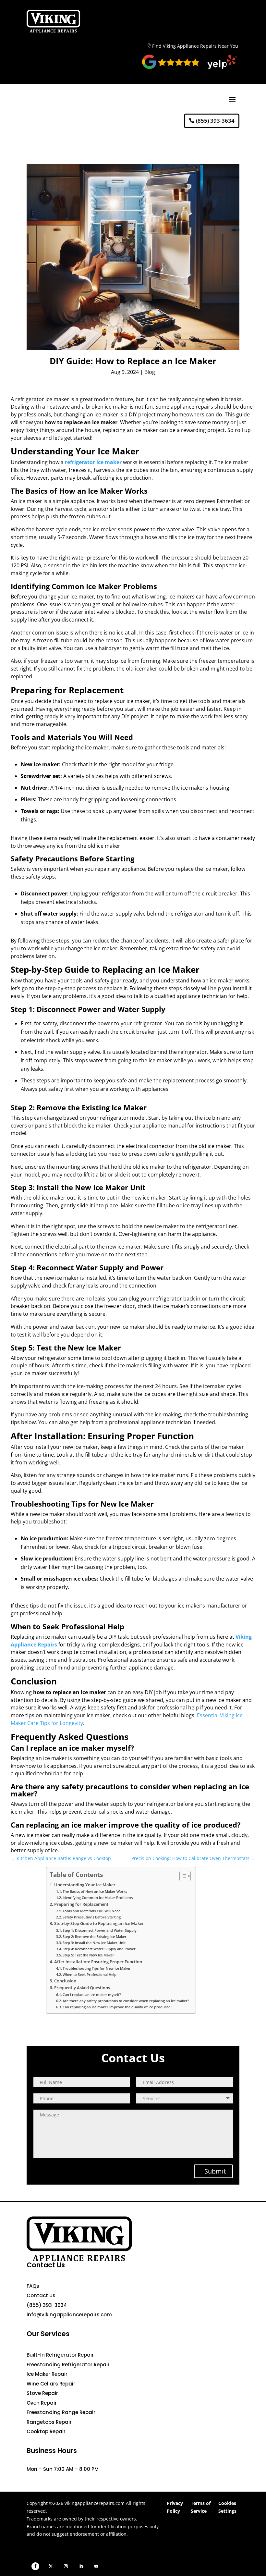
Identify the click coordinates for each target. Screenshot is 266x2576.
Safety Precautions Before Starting (92, 1917)
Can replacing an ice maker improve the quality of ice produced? (117, 2007)
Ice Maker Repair (47, 2374)
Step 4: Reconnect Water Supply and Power (99, 1949)
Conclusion (65, 1981)
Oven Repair (42, 2403)
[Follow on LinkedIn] (81, 2566)
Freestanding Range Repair (61, 2412)
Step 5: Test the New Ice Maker (88, 1955)
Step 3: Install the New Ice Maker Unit (94, 1943)
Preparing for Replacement (81, 1904)
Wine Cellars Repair (51, 2384)
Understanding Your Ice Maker (85, 1885)
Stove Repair (42, 2393)
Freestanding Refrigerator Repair (68, 2365)
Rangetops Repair (49, 2422)
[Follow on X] (51, 2566)
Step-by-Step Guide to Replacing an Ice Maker (99, 1923)
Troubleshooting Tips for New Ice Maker (97, 1968)
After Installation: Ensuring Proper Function (98, 1962)
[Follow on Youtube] (96, 2566)
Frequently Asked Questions (82, 1988)
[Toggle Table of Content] (182, 1876)
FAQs (33, 2286)
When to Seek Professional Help (90, 1974)
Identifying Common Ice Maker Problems (98, 1898)
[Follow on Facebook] (35, 2566)
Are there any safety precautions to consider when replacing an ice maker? (126, 2001)
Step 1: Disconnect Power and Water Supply (100, 1930)
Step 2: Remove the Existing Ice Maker (95, 1936)
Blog (150, 372)
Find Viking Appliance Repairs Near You (195, 46)
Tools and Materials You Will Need (92, 1911)
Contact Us (41, 2295)
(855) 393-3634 (215, 121)
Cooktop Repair (46, 2431)
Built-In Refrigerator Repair (60, 2355)
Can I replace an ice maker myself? (92, 1995)
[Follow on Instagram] (66, 2566)
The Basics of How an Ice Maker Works (95, 1891)
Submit (215, 2171)
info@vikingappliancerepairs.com (69, 2315)
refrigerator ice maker (93, 462)
